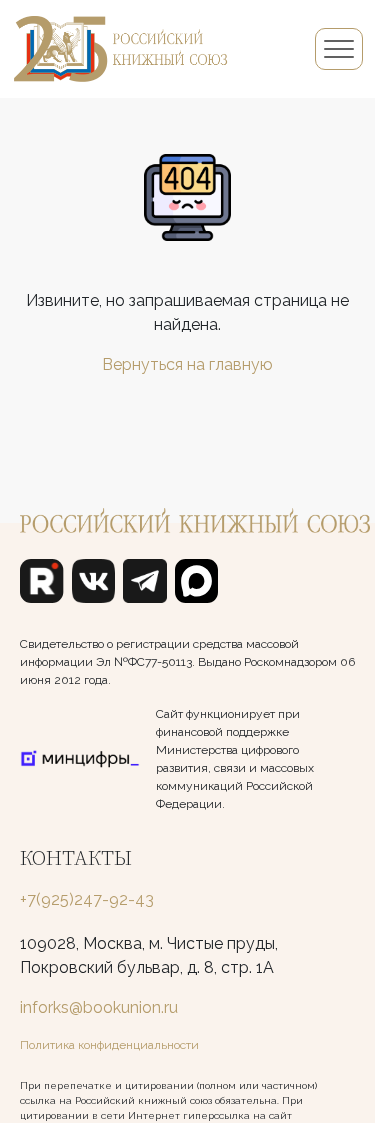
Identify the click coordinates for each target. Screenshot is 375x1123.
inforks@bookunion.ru (99, 1007)
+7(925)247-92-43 (87, 899)
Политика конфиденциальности (109, 1045)
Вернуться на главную (187, 364)
